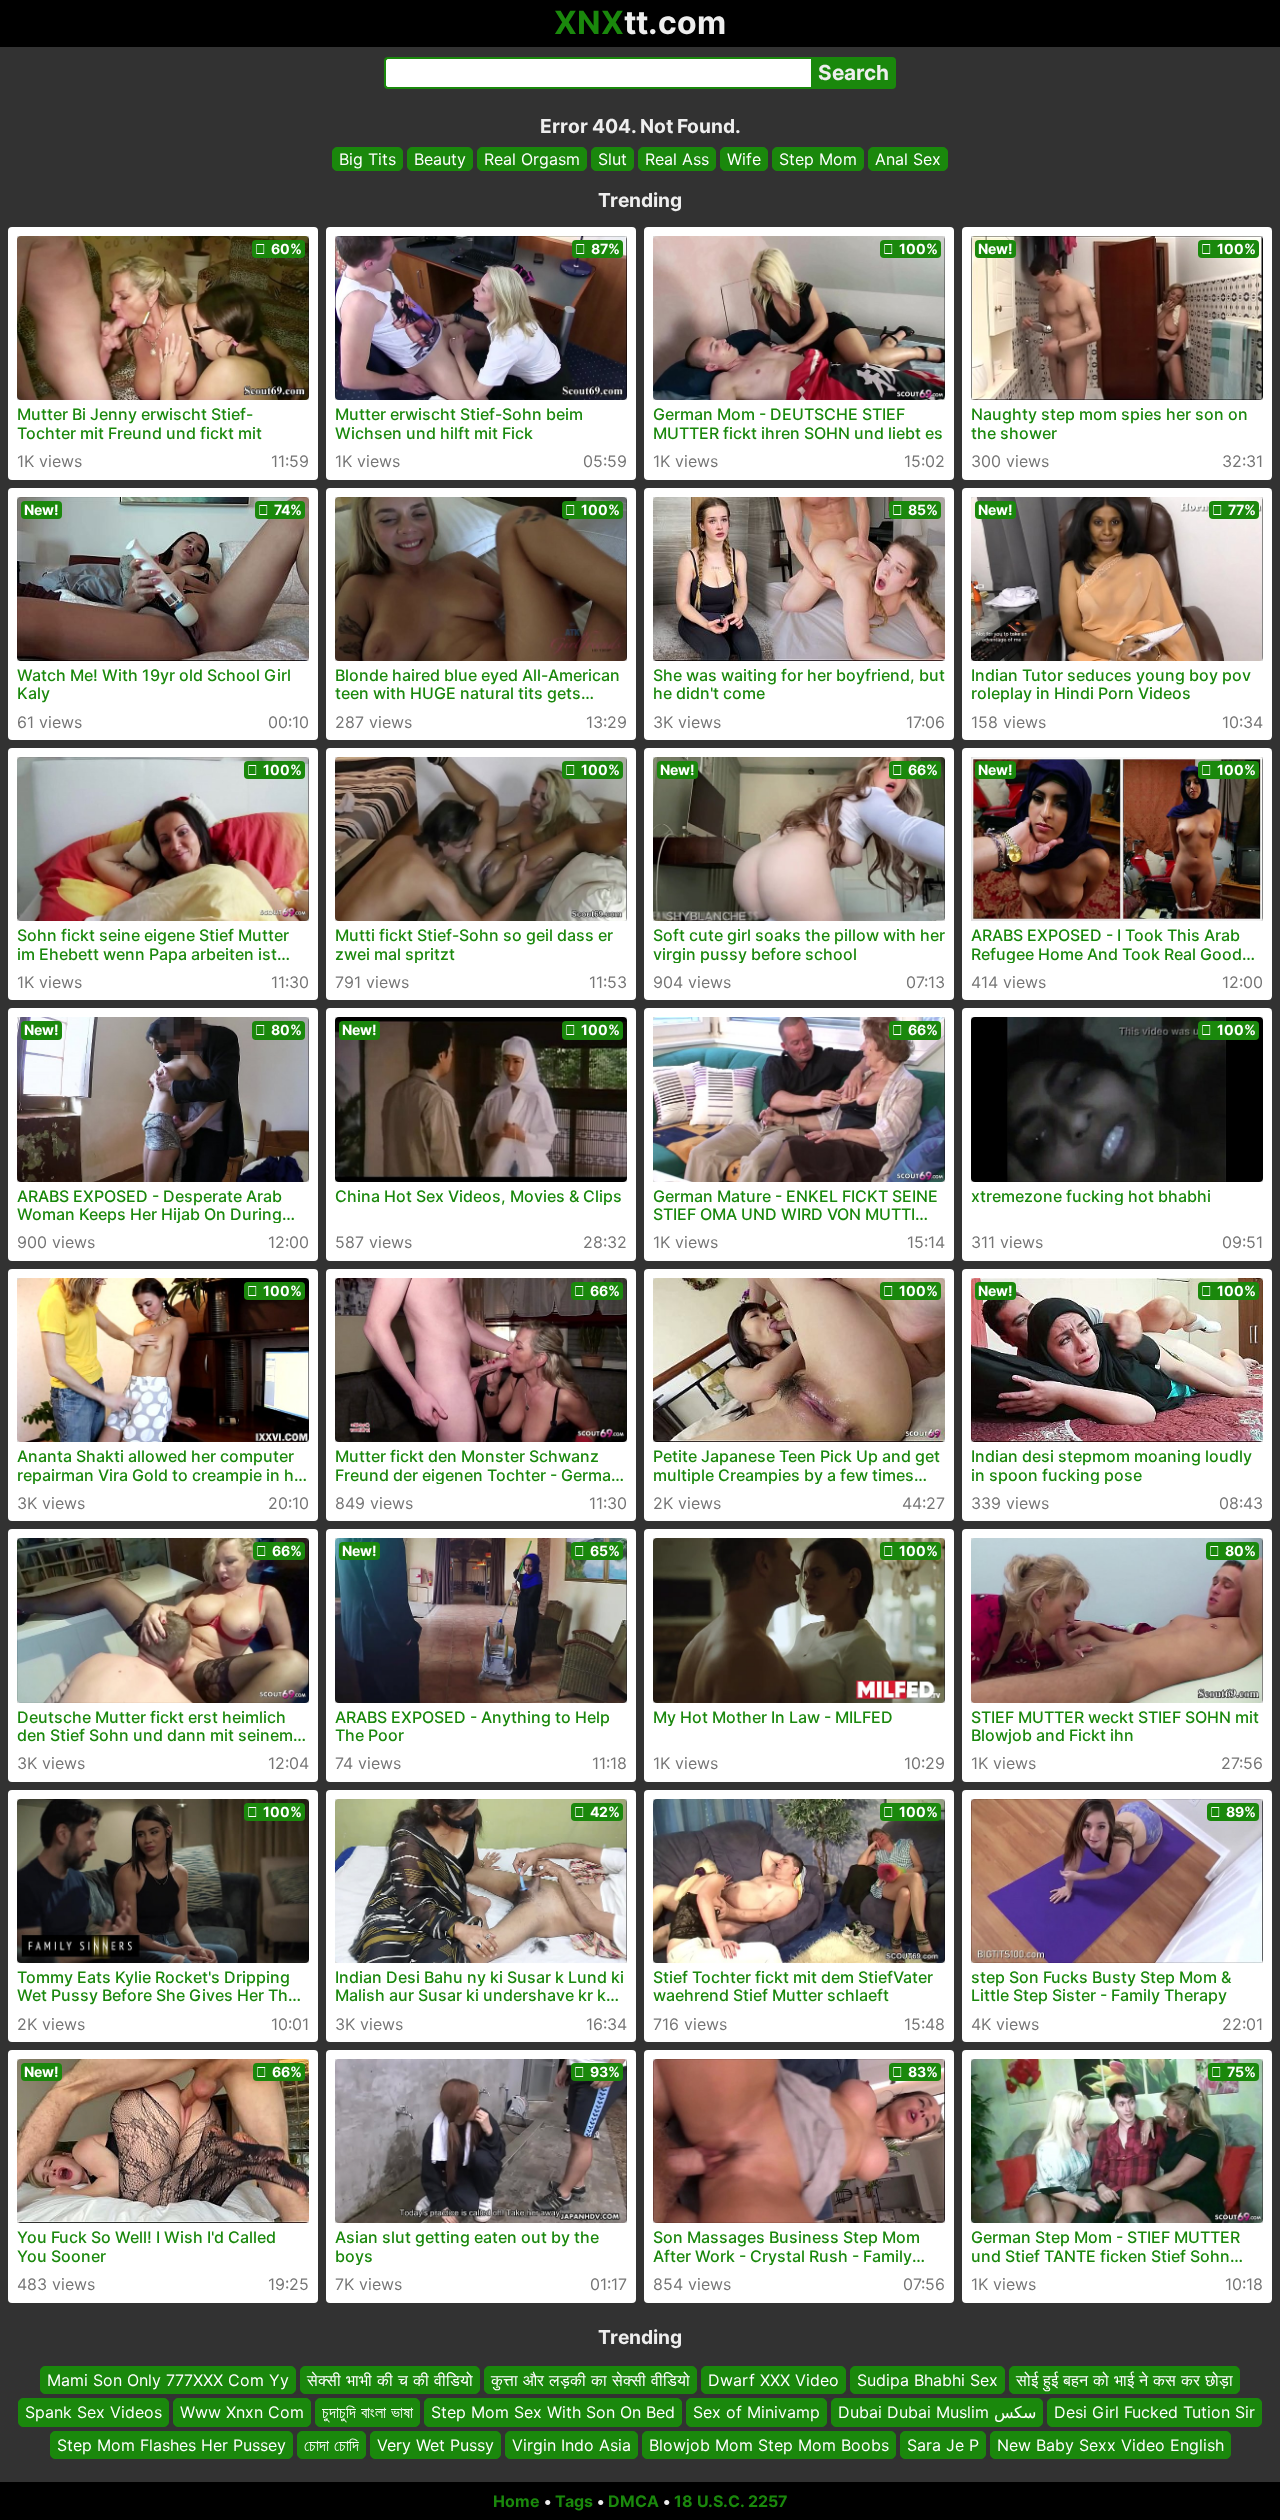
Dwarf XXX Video (773, 2380)
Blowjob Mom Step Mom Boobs (769, 2445)
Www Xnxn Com (242, 2413)
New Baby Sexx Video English (1110, 2445)
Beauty (440, 159)
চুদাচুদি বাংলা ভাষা (367, 2413)
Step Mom (818, 159)
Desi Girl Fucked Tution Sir (1154, 2413)
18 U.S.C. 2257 (731, 2501)
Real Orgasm (532, 159)
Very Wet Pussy (435, 2445)
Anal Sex (908, 159)
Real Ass (677, 159)
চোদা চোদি (331, 2445)
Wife (744, 159)
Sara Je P (943, 2445)
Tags (574, 2501)
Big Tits (367, 159)
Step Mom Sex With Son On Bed (553, 2413)
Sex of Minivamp (756, 2413)
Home (516, 2501)
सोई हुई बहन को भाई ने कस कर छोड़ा (1124, 2380)
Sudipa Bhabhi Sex (927, 2380)
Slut (612, 159)
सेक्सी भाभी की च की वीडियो (390, 2380)
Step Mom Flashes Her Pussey (171, 2445)
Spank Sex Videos (93, 2413)
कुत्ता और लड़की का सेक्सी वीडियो (590, 2380)
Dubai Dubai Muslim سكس (937, 2413)
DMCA (633, 2501)
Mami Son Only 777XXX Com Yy (168, 2380)
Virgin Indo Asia (571, 2445)
